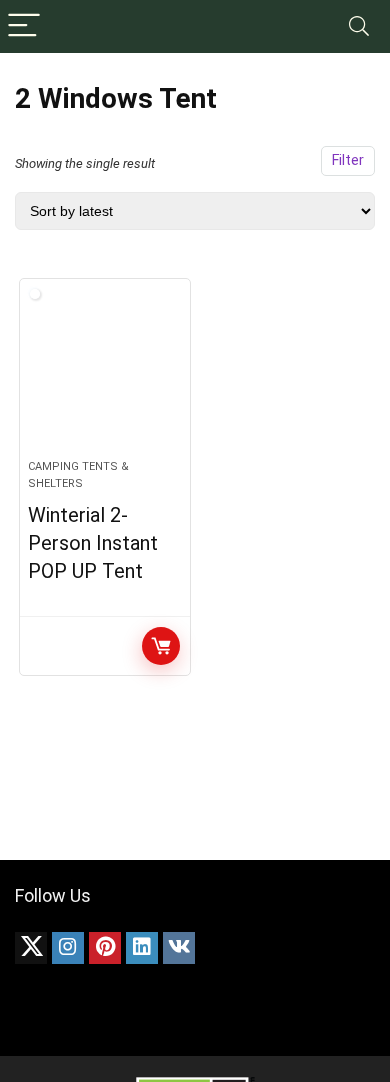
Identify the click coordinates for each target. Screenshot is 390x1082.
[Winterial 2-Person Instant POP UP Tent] (105, 377)
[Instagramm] (68, 948)
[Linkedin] (142, 948)
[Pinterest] (105, 948)
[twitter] (31, 948)
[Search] (359, 26)
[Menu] (24, 26)
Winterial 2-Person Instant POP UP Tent (93, 543)
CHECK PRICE (161, 646)
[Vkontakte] (179, 948)
